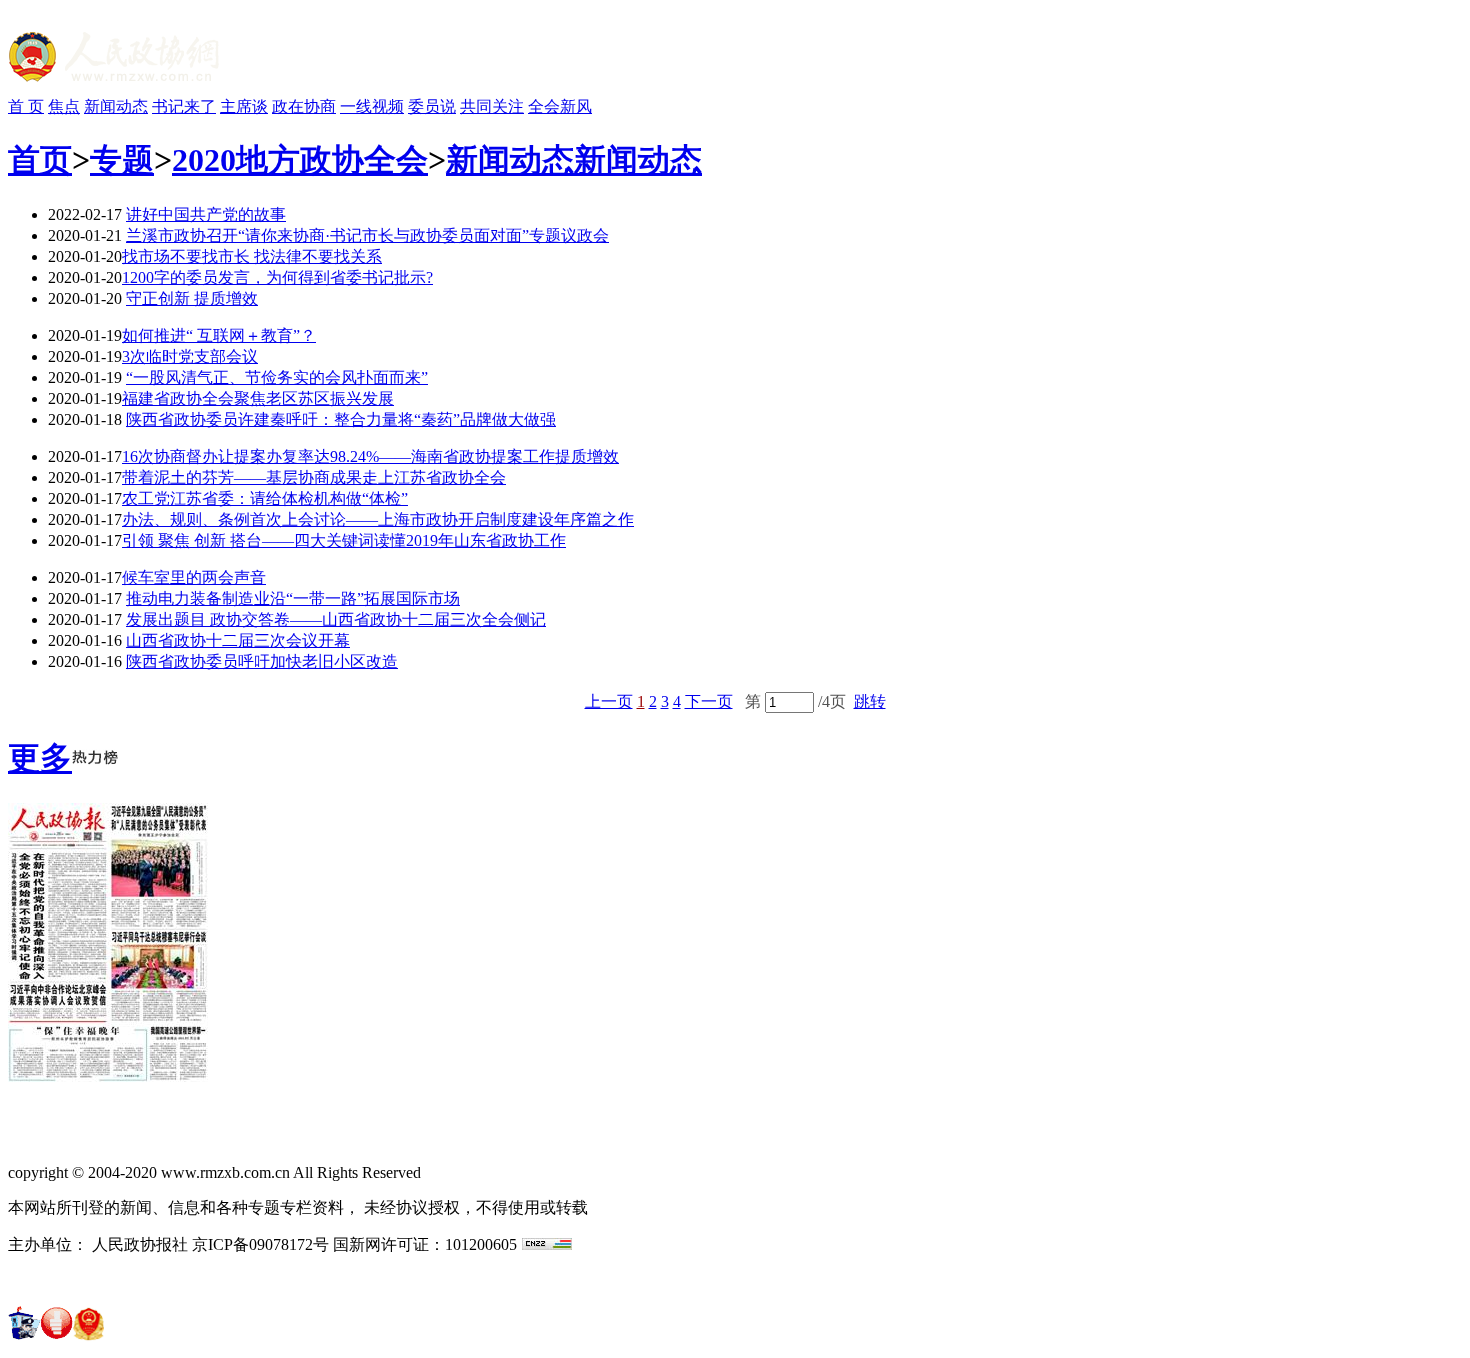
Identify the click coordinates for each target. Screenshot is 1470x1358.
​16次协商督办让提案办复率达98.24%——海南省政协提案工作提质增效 (370, 456)
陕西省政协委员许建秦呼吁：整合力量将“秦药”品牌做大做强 (341, 419)
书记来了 (184, 106)
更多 (40, 758)
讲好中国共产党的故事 (206, 214)
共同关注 (492, 106)
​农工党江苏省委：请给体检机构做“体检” (265, 498)
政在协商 (304, 106)
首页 (40, 160)
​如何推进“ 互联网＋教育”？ (219, 335)
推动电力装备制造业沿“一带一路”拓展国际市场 (293, 598)
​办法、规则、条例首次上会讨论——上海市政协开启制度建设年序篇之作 (378, 519)
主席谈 (244, 106)
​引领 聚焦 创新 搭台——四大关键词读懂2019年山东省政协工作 (344, 540)
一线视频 (372, 106)
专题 (122, 160)
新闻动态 (116, 106)
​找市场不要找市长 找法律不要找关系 (252, 256)
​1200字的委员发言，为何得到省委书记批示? (277, 277)
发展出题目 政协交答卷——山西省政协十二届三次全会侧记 (336, 619)
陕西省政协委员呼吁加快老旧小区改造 (262, 661)
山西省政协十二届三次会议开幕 (238, 640)
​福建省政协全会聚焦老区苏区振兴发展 (258, 398)
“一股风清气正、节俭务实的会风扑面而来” (277, 377)
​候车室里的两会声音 (194, 577)
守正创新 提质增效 (192, 298)
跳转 (870, 701)
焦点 (64, 106)
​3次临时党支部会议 (190, 356)
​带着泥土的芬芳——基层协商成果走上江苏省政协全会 (314, 477)
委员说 (432, 106)
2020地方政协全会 (300, 160)
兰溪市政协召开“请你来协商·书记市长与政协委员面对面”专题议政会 (367, 235)
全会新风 (560, 106)
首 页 (26, 106)
